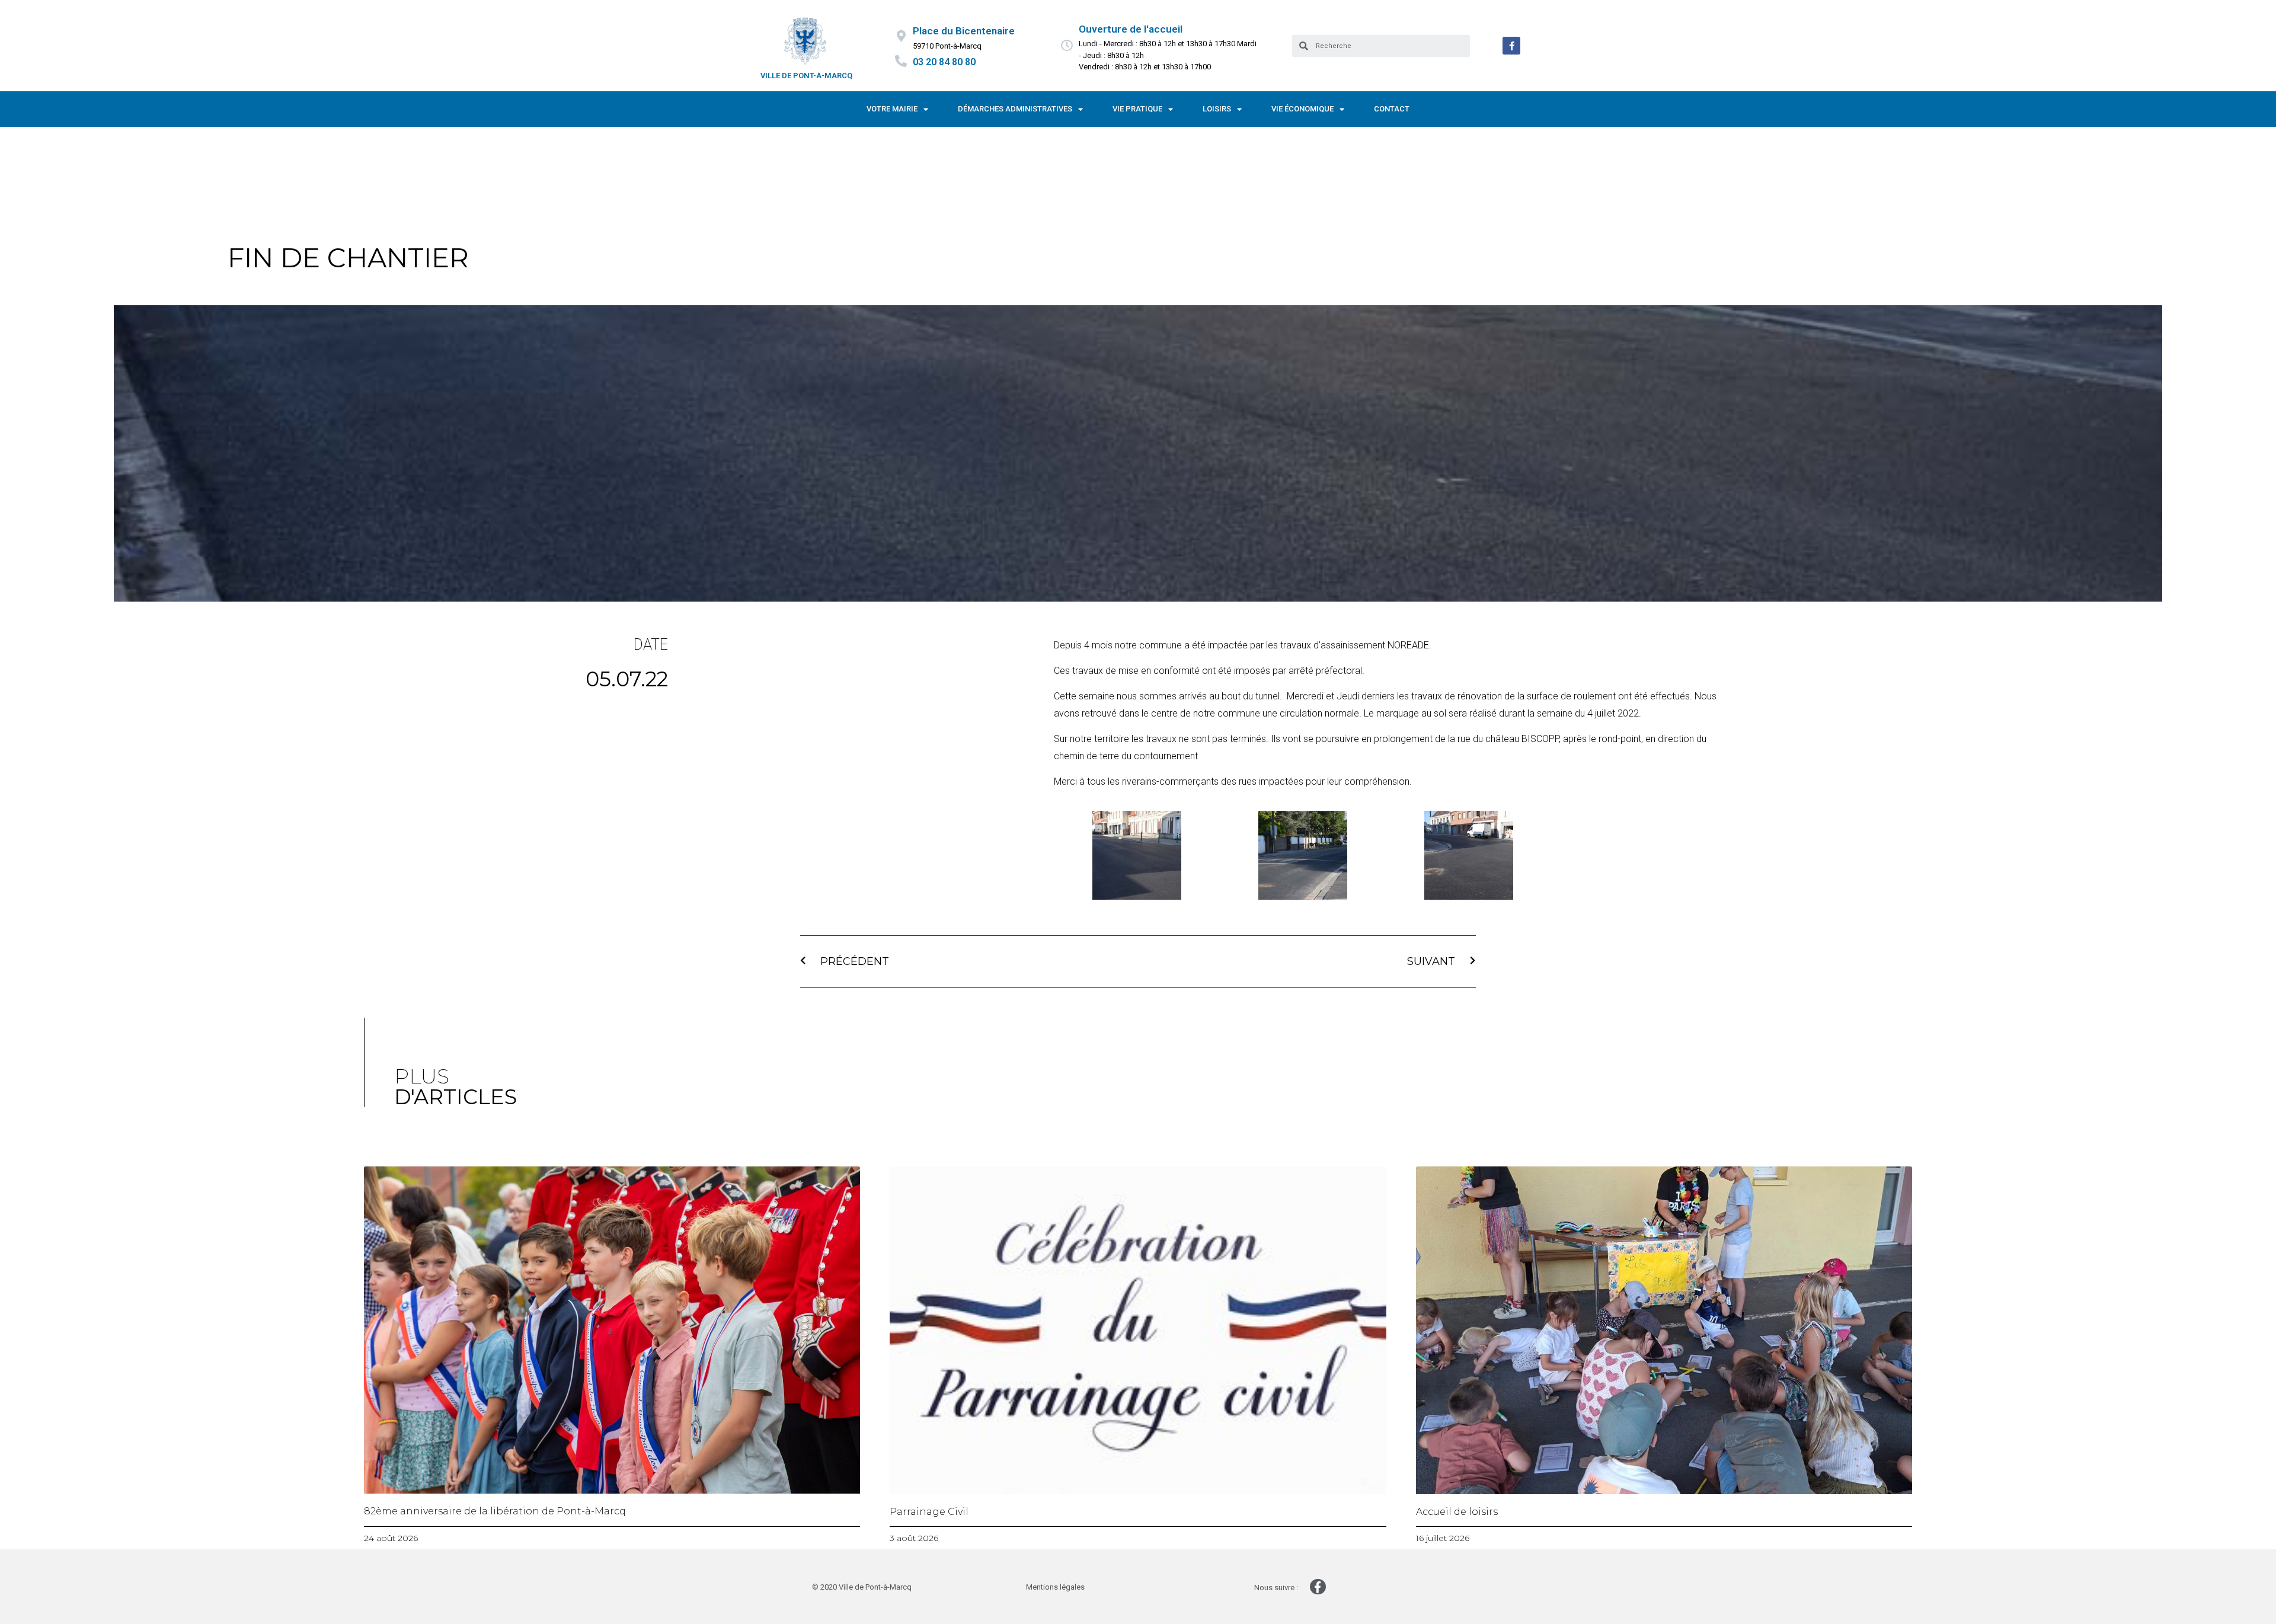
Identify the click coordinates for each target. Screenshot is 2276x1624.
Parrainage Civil (929, 1512)
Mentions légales (1055, 1587)
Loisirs (1217, 109)
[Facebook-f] (1511, 46)
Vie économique (1302, 109)
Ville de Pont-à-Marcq (806, 76)
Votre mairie (892, 109)
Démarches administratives (1015, 109)
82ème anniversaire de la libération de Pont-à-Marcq (495, 1511)
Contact (1392, 109)
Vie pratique (1137, 109)
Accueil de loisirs (1457, 1512)
